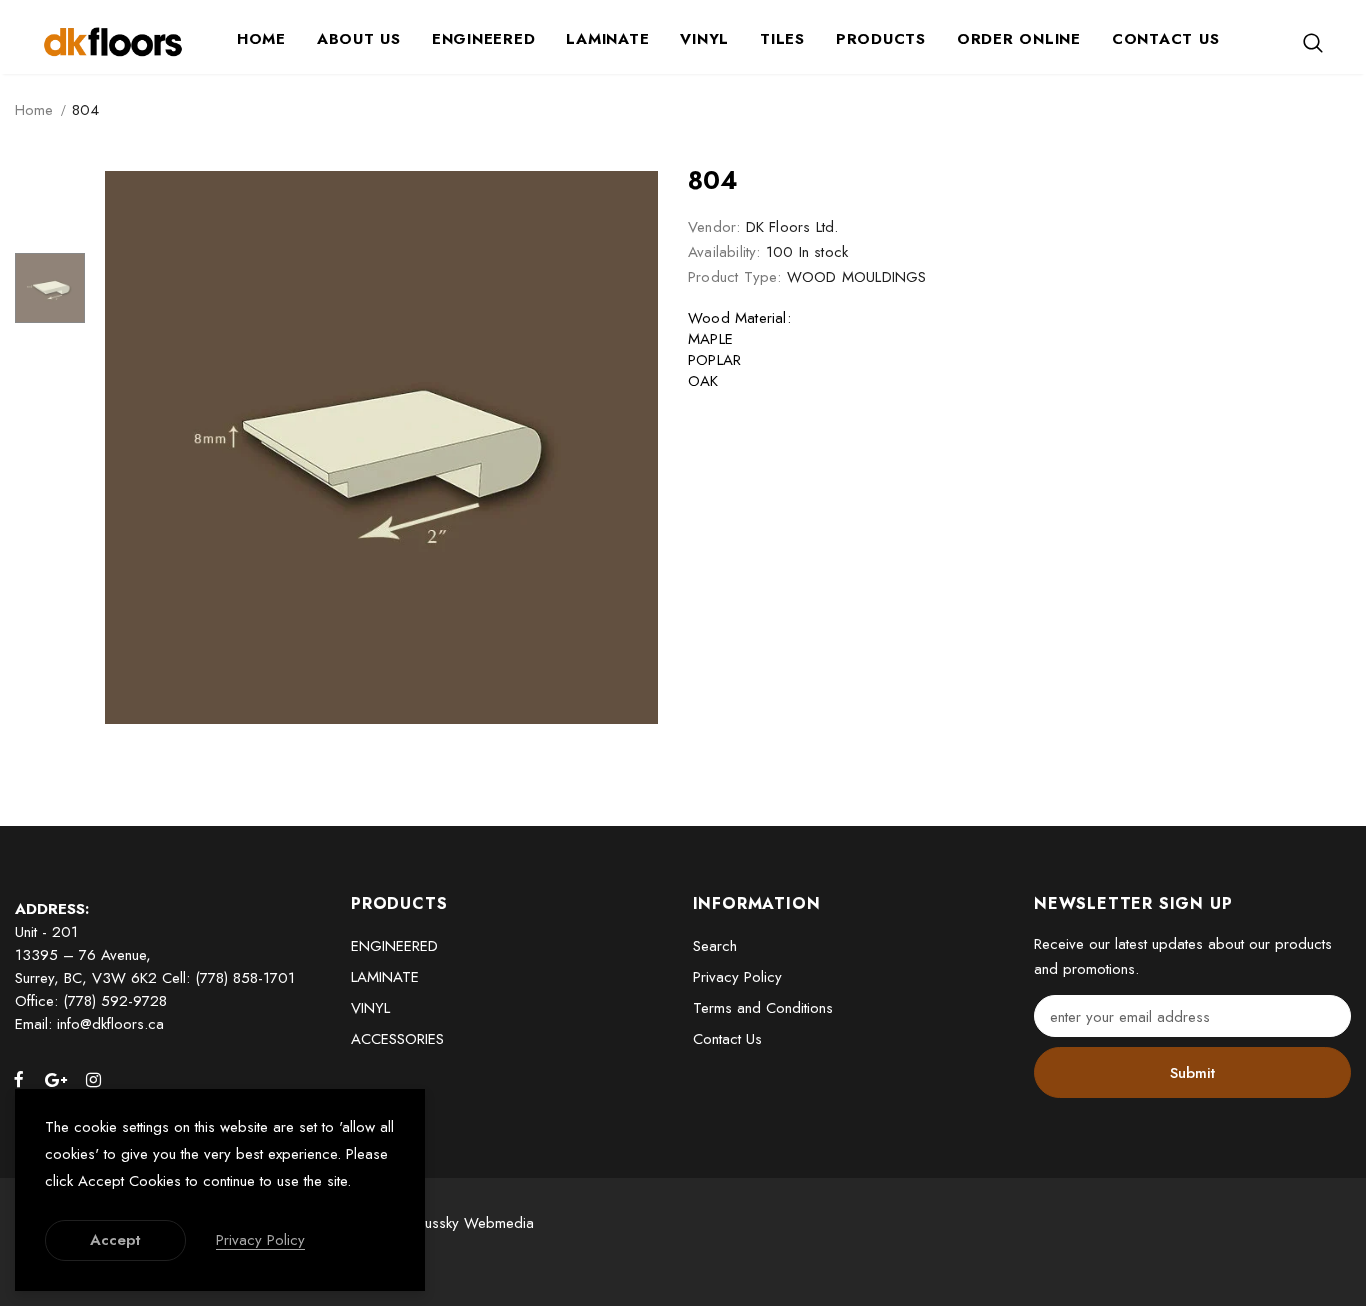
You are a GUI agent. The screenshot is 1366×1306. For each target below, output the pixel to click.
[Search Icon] (1313, 42)
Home (34, 110)
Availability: (724, 252)
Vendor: (714, 227)
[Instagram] (93, 1079)
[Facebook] (19, 1079)
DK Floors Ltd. (792, 227)
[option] (381, 447)
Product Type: (735, 277)
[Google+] (56, 1079)
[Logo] (113, 41)
